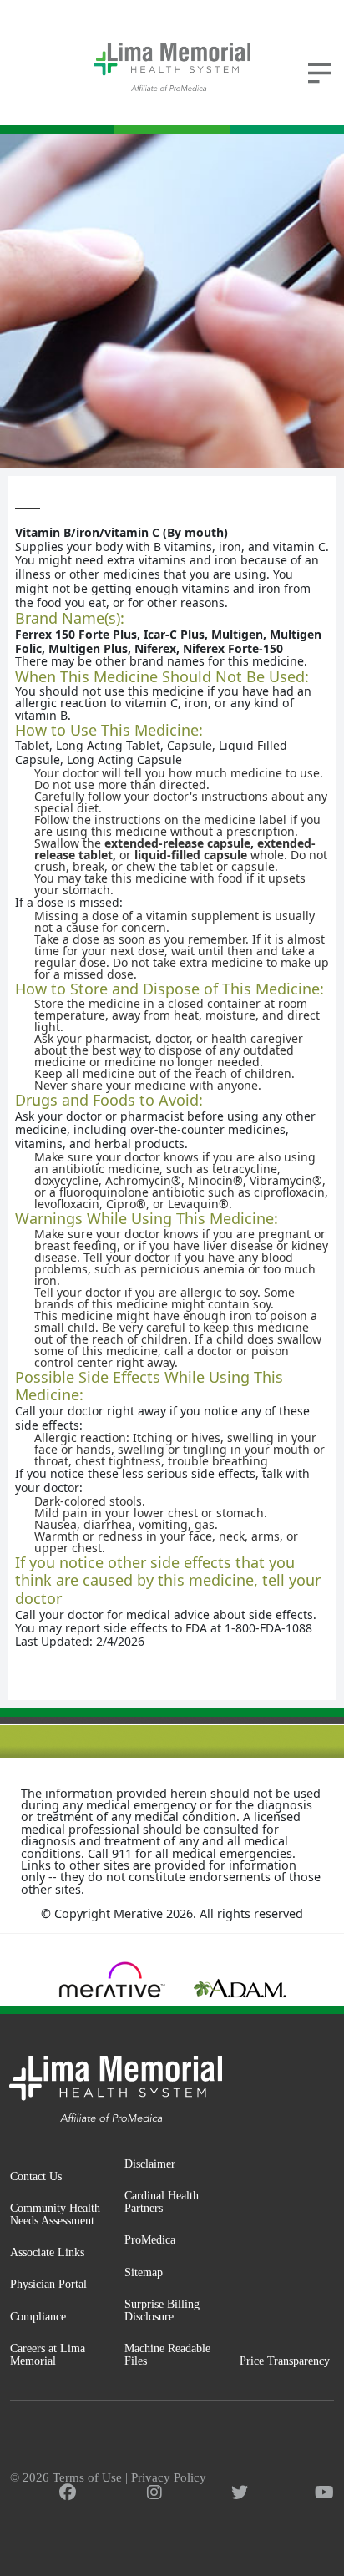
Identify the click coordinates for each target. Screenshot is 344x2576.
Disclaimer (150, 2164)
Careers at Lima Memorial (48, 2354)
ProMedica (150, 2239)
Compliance (38, 2316)
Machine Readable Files (167, 2354)
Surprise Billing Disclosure (162, 2310)
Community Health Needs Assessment (55, 2214)
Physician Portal (48, 2284)
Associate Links (47, 2252)
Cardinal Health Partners (162, 2201)
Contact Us (36, 2176)
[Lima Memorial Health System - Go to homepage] (172, 67)
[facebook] (68, 2492)
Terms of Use (87, 2477)
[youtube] (324, 2492)
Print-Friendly (289, 493)
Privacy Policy (169, 2477)
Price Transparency (285, 2361)
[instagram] (154, 2492)
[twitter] (240, 2492)
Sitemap (144, 2272)
